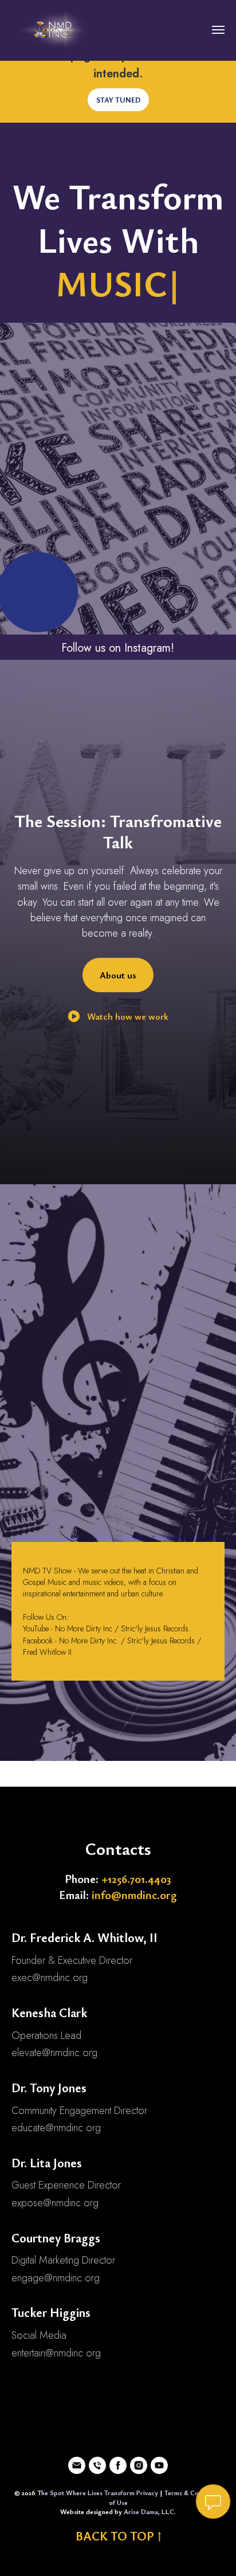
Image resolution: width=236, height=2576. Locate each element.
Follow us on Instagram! (118, 648)
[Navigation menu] (218, 30)
